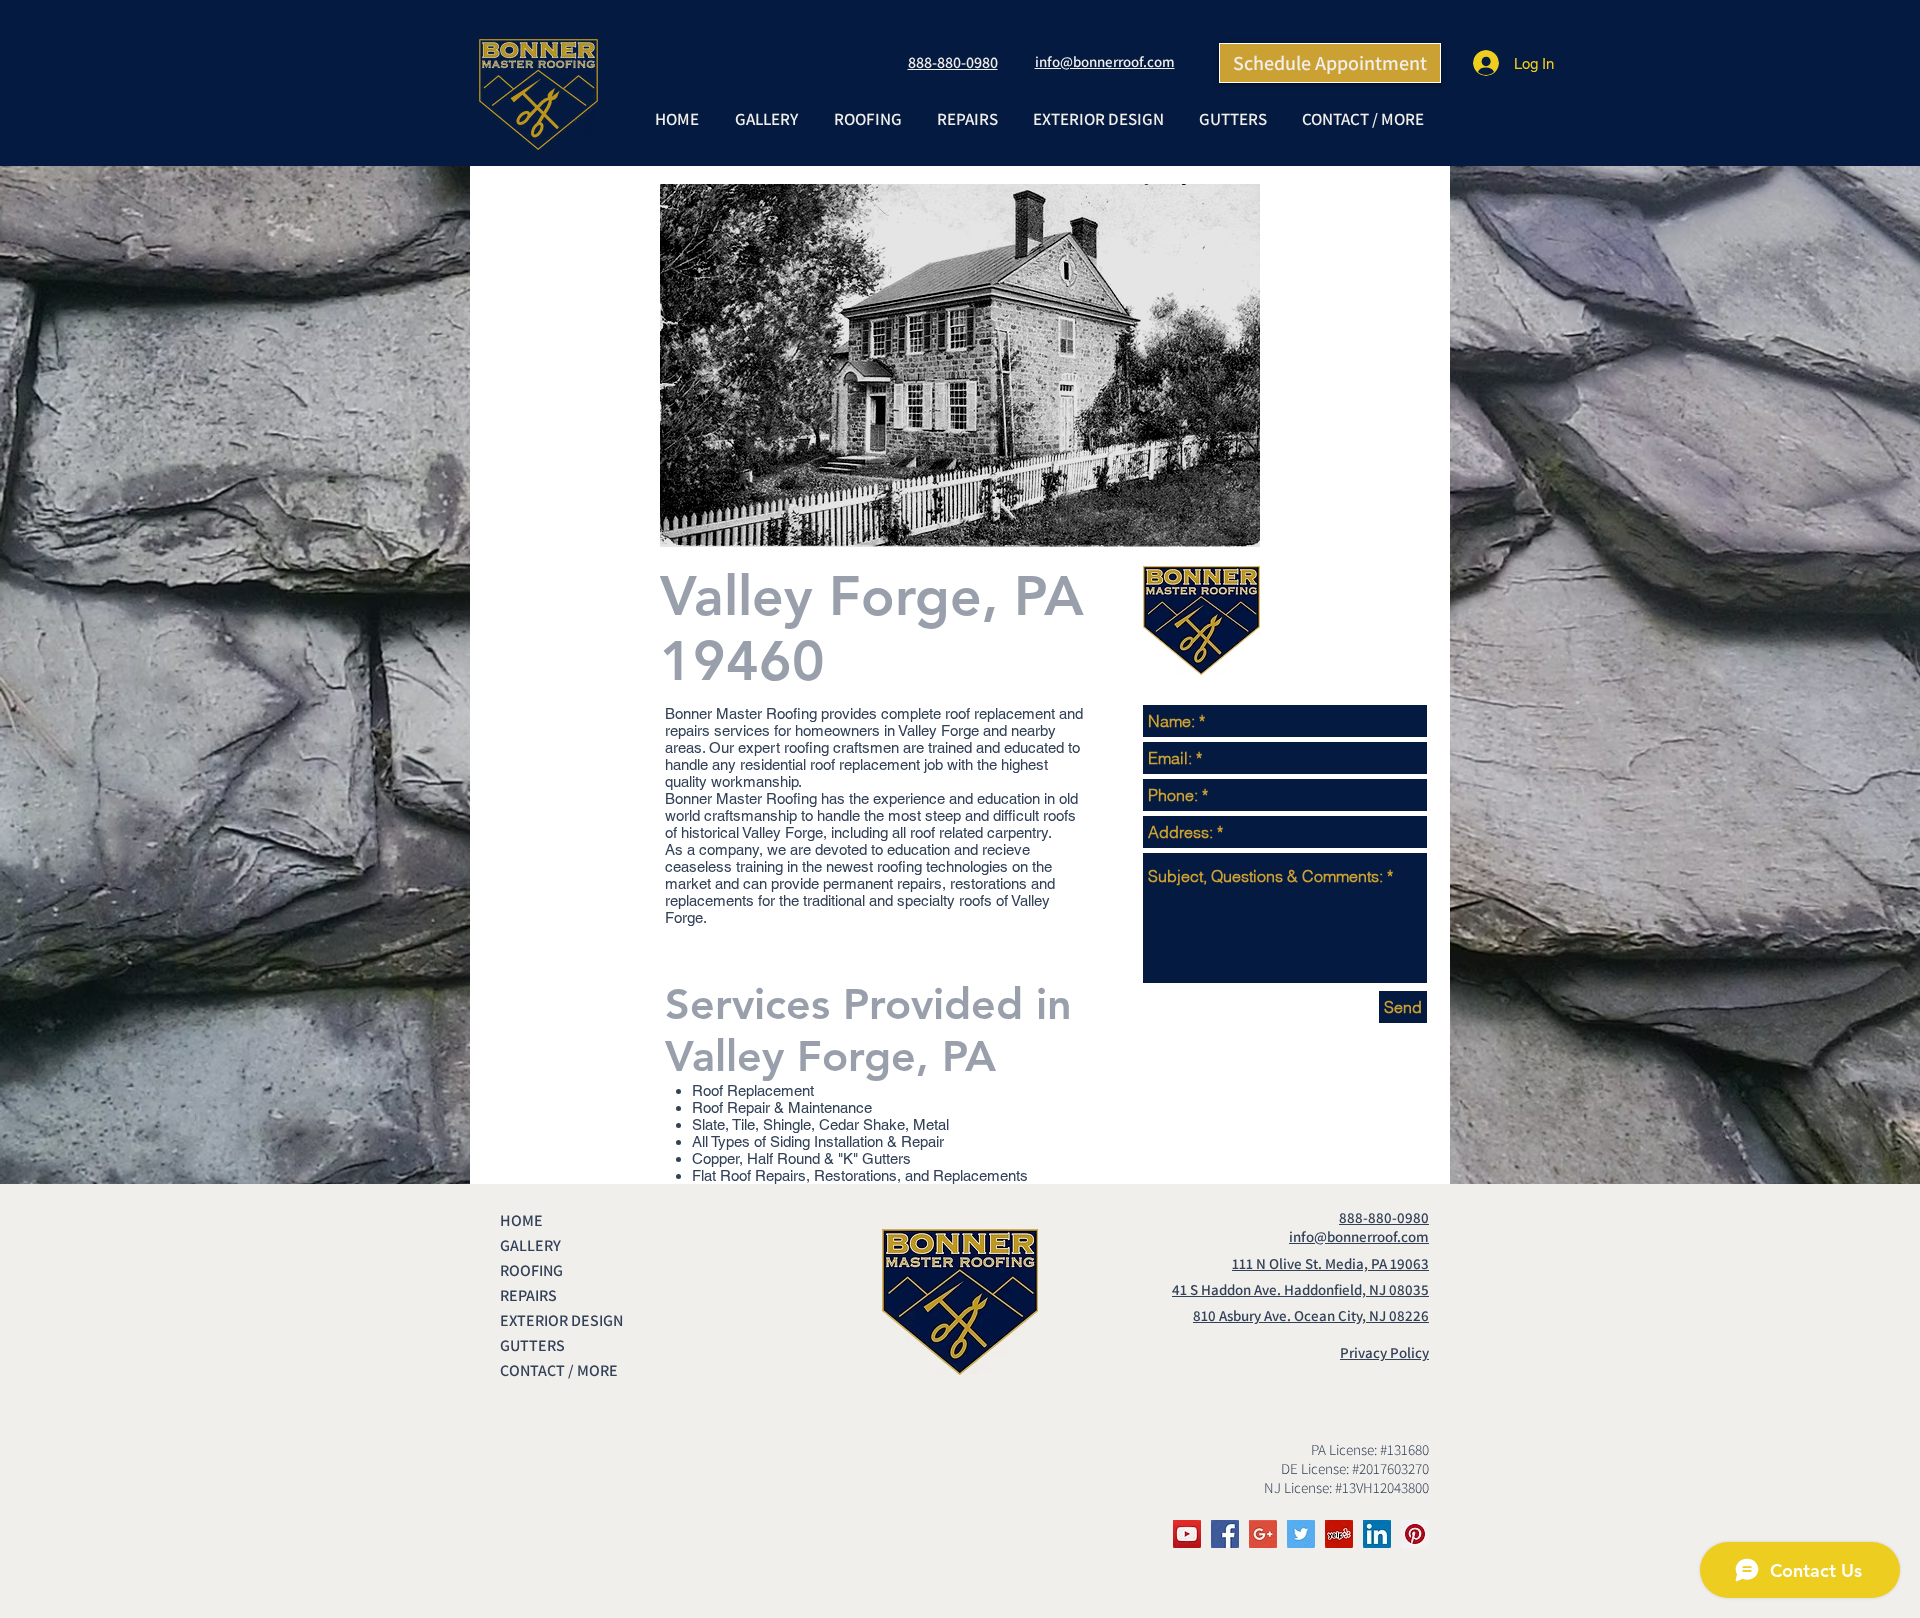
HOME (521, 1220)
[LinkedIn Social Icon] (1377, 1534)
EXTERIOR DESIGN (561, 1320)
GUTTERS (532, 1345)
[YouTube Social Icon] (1187, 1534)
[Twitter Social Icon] (1301, 1534)
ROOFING (531, 1270)
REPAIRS (528, 1295)
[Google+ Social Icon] (1263, 1534)
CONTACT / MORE (559, 1370)
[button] (867, 119)
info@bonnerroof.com (1105, 61)
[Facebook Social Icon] (1225, 1534)
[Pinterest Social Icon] (1415, 1534)
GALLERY (530, 1245)
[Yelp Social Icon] (1339, 1534)
